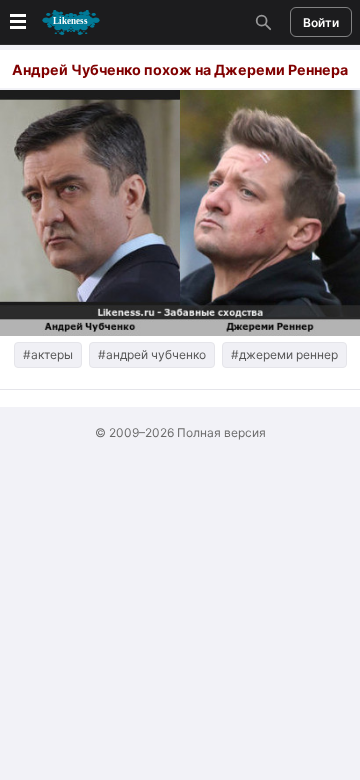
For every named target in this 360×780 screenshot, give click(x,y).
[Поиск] (261, 22)
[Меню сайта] (53, 22)
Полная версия (221, 432)
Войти (321, 22)
